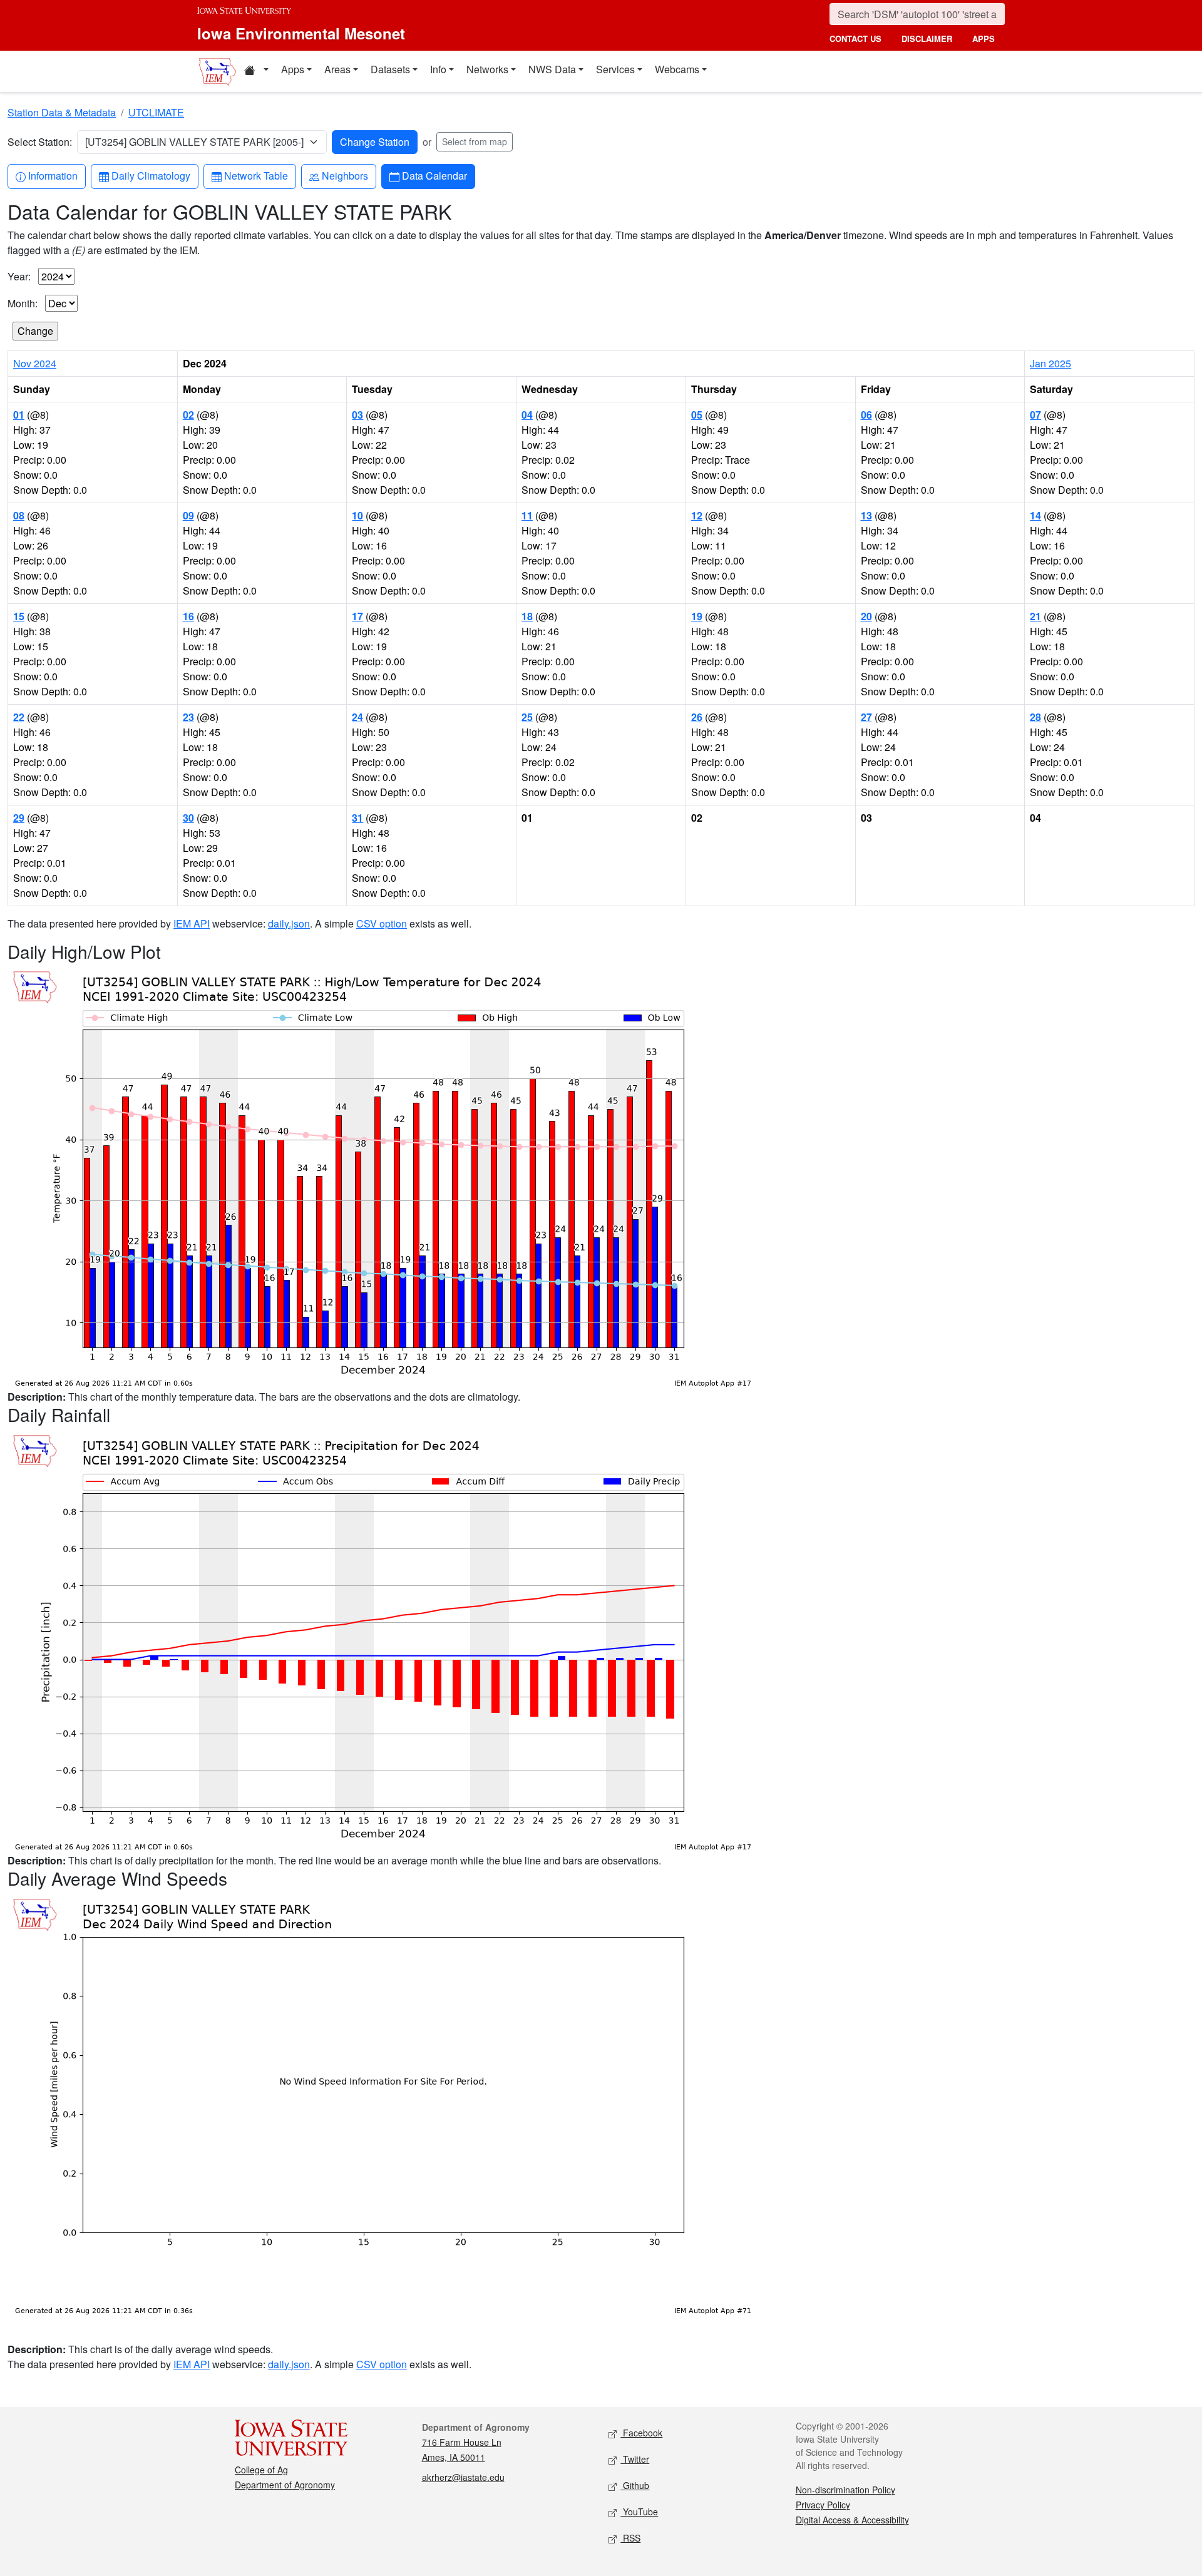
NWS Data (552, 69)
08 (19, 515)
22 (19, 717)
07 (1035, 415)
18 (527, 616)
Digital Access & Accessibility (852, 2520)
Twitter (635, 2459)
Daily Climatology (151, 175)
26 (697, 717)
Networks (487, 69)
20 (866, 616)
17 (357, 616)
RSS (630, 2538)
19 (697, 616)
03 (357, 415)
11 (527, 515)
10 (357, 515)
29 (19, 818)
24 (357, 717)
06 (866, 415)
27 (866, 717)
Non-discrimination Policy (845, 2490)
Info (438, 69)
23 (188, 717)
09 (188, 515)
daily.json (289, 923)
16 (188, 616)
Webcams (677, 69)
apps (984, 38)
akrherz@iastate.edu (463, 2477)
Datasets (390, 69)
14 (1035, 515)
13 (866, 515)
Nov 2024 (35, 363)
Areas (337, 69)
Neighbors (345, 175)
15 (19, 616)
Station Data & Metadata (62, 112)
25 (527, 717)
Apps (293, 69)
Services (615, 69)
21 (1035, 616)
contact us (855, 38)
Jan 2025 (1050, 363)
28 (1035, 717)
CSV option (382, 923)
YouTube (639, 2512)
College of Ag (261, 2470)
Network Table (256, 175)
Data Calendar (434, 175)
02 (188, 415)
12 (697, 515)
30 (188, 818)
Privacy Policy (823, 2505)
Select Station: (40, 142)
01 (19, 415)
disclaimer (927, 38)
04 (527, 415)
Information (53, 175)
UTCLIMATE (156, 112)
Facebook (641, 2433)
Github (635, 2485)
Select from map (475, 141)
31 (357, 818)
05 (697, 415)
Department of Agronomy (285, 2485)
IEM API (192, 923)
